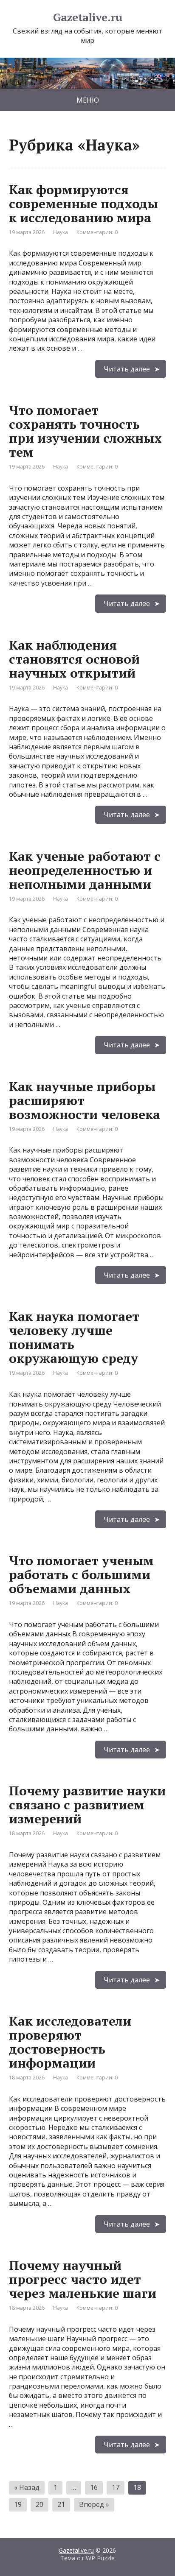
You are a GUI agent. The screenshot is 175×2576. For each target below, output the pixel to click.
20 (40, 2504)
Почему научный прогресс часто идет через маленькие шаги (83, 2279)
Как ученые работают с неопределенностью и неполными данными (85, 870)
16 (94, 2487)
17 (116, 2487)
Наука (61, 232)
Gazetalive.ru (87, 17)
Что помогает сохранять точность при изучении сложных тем (85, 431)
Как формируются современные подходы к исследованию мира (83, 204)
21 (61, 2504)
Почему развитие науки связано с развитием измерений (87, 1805)
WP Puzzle (100, 2558)
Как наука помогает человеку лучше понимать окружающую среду (74, 1337)
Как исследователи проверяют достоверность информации (70, 2042)
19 (18, 2504)
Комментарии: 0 (97, 232)
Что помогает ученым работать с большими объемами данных (81, 1574)
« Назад (27, 2487)
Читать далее (127, 369)
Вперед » (94, 2504)
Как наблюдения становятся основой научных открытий (74, 659)
